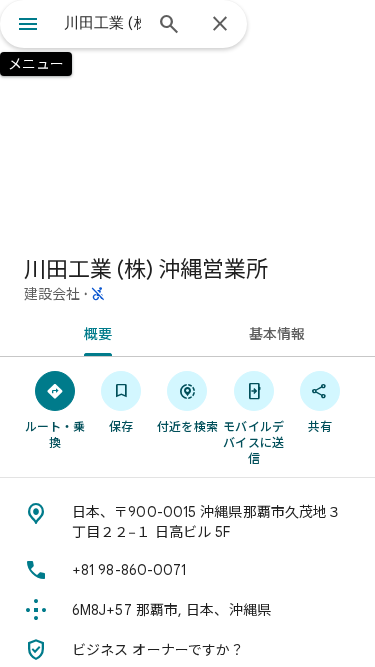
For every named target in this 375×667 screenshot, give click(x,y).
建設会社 (52, 294)
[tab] (94, 332)
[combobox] (102, 23)
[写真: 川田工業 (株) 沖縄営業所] (187, 120)
